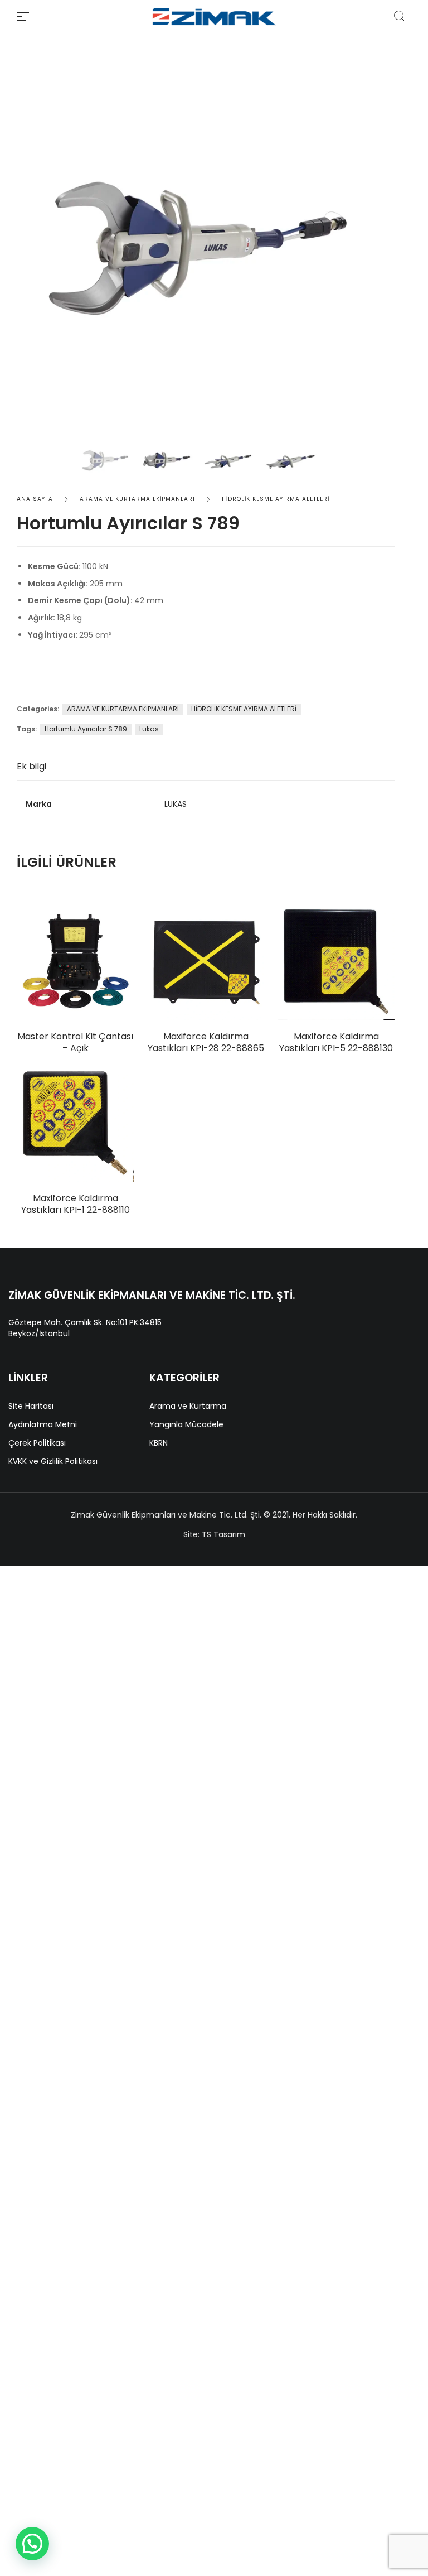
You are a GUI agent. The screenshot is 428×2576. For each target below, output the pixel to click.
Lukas (149, 729)
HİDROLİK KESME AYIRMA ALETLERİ (276, 499)
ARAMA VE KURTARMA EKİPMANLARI (137, 499)
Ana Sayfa (35, 499)
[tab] (206, 766)
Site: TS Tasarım (214, 1534)
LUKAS (176, 804)
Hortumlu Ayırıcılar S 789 (86, 729)
